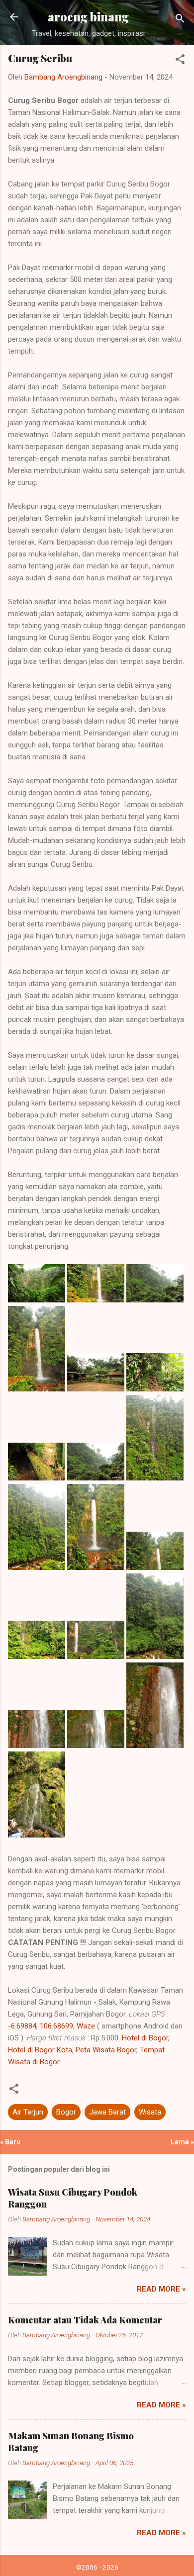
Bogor (66, 2112)
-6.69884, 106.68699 (41, 2026)
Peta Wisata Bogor (106, 2050)
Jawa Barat (107, 2112)
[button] (180, 61)
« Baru (10, 2142)
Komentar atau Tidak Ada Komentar (85, 2320)
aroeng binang (88, 17)
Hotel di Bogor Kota (40, 2050)
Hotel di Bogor (145, 2038)
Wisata (150, 2112)
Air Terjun (28, 2112)
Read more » (161, 2289)
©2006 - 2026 (97, 2567)
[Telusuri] (180, 20)
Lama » (182, 2142)
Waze (86, 2026)
